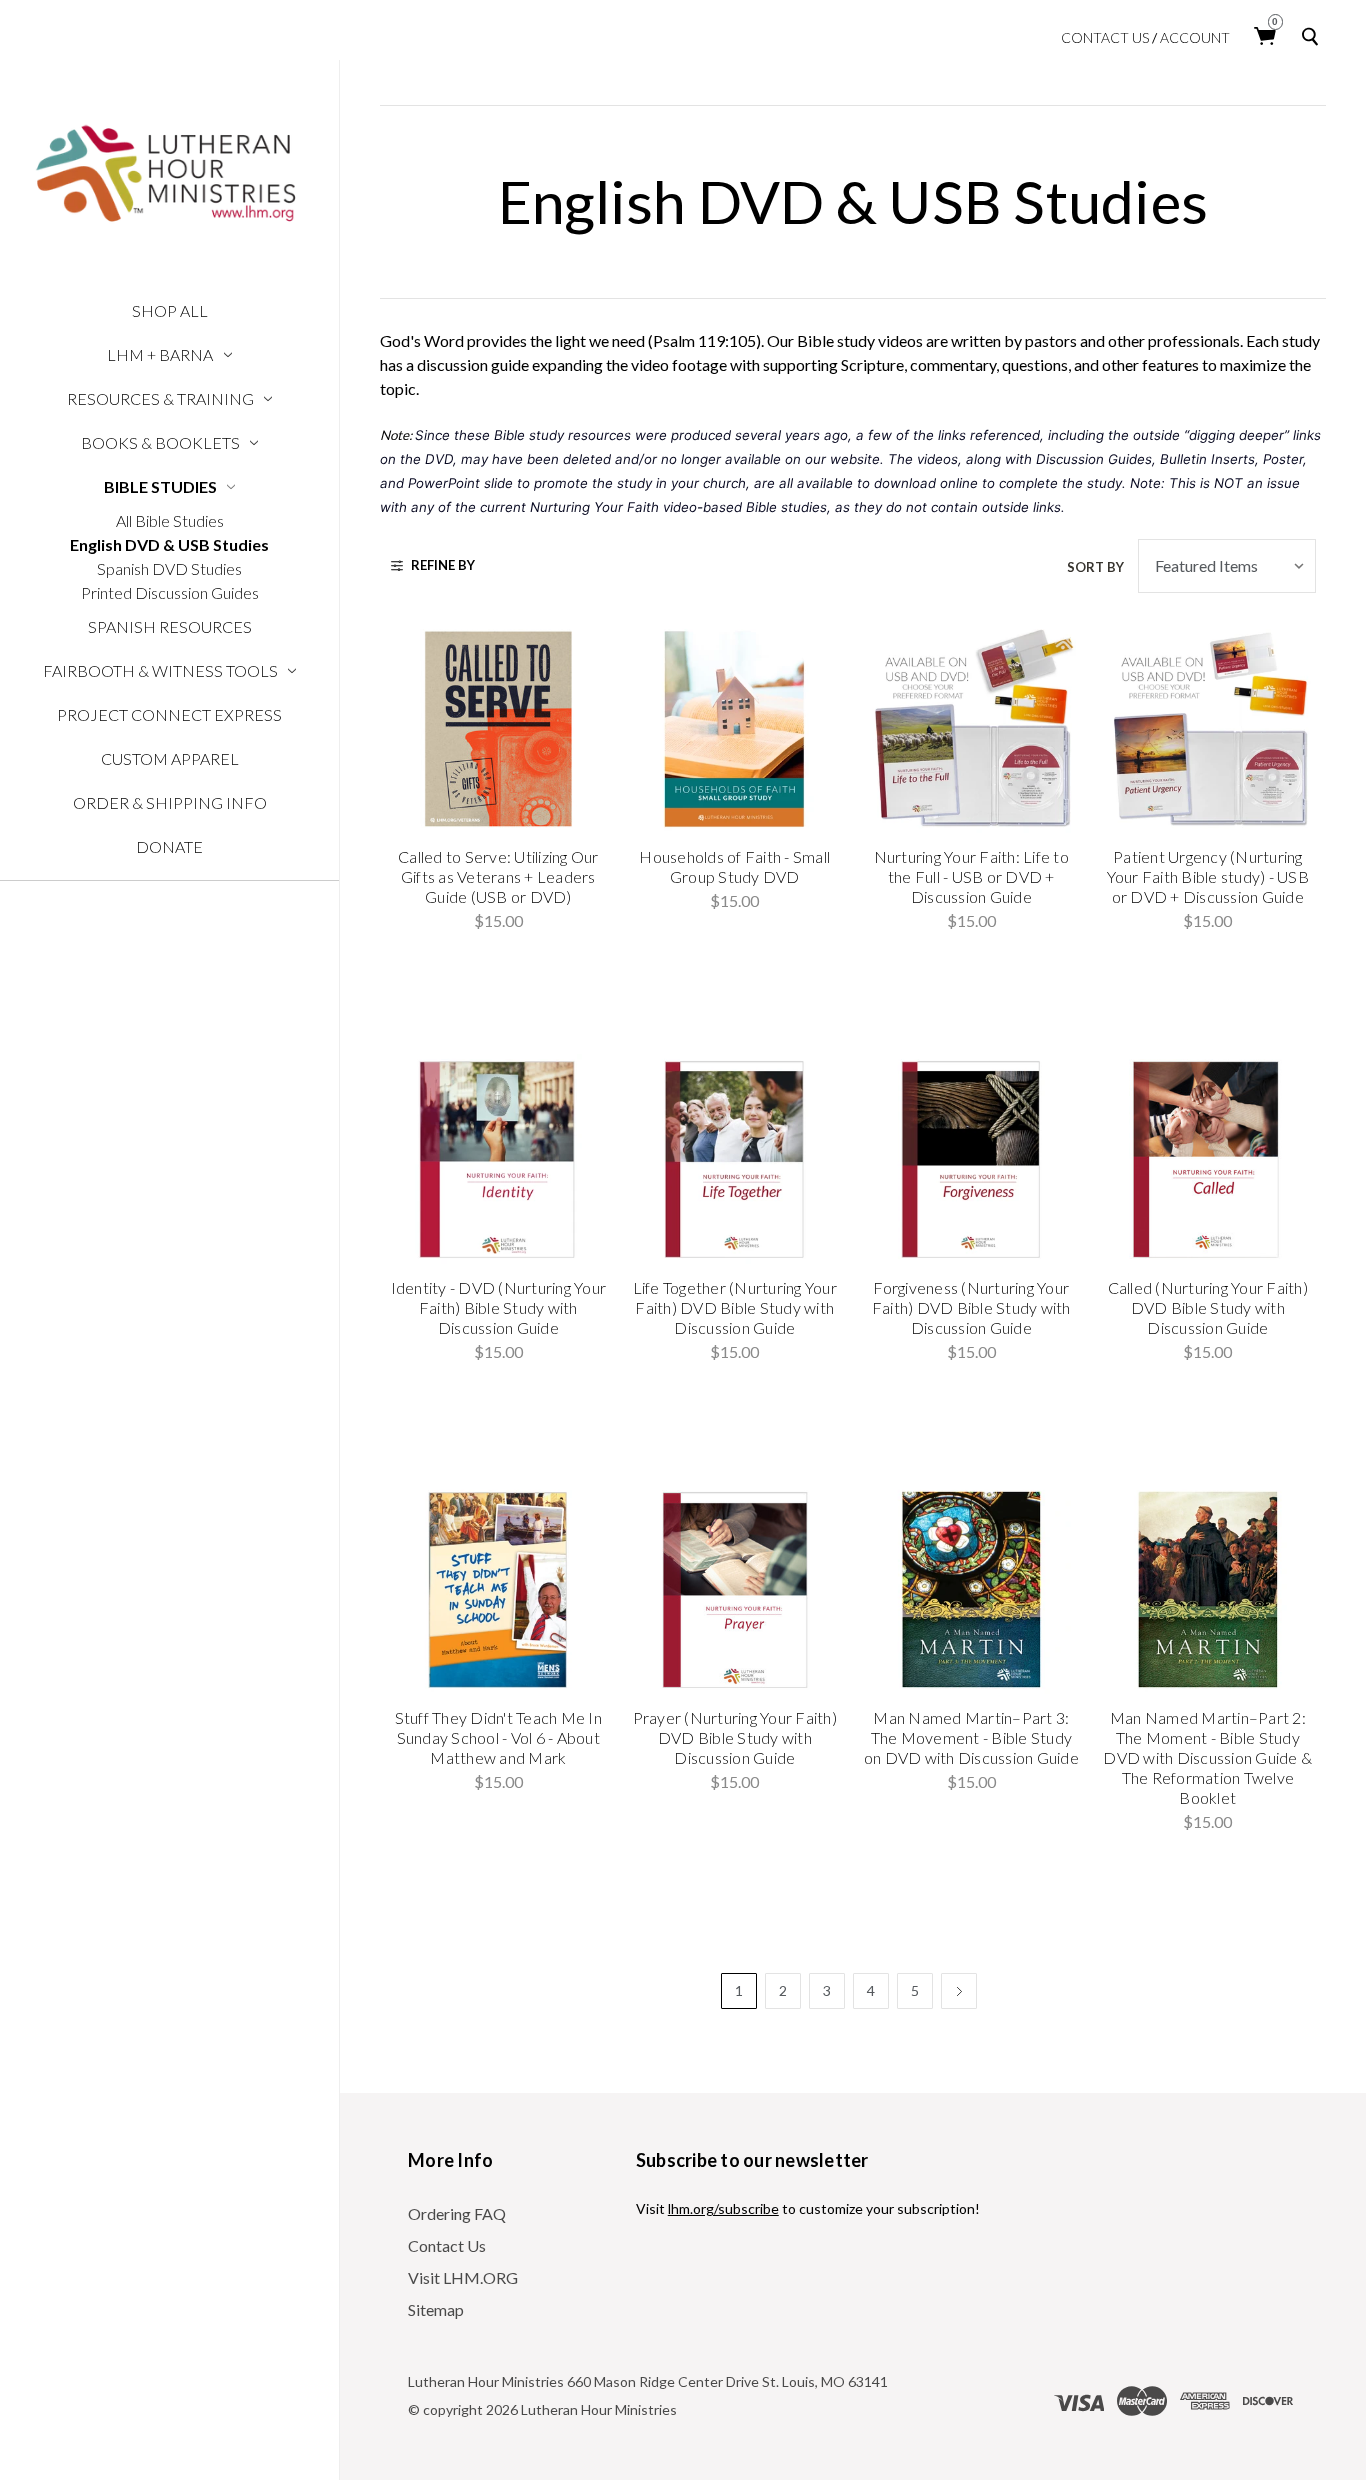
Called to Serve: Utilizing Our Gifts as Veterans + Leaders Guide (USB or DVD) (498, 876)
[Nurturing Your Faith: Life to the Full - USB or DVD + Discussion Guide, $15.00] (972, 729)
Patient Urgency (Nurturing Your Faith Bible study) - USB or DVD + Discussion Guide (1208, 876)
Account (1195, 38)
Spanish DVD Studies (169, 568)
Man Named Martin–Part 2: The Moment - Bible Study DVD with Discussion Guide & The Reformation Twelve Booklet (1207, 1757)
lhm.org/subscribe (723, 2208)
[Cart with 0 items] (1266, 36)
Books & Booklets (160, 442)
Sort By (1095, 567)
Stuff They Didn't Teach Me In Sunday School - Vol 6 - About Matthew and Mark (498, 1737)
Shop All (170, 310)
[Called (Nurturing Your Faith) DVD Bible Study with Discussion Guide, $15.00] (1208, 1159)
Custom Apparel (170, 758)
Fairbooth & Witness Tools (160, 670)
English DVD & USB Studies (169, 544)
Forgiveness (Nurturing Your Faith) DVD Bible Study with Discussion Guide (971, 1307)
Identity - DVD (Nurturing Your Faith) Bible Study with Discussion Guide (499, 1307)
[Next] (959, 1991)
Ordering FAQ (457, 2213)
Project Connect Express (169, 714)
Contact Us (1105, 38)
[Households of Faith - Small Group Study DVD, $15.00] (735, 729)
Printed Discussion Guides (170, 592)
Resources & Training (160, 398)
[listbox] (1227, 566)
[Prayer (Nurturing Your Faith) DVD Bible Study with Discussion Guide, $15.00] (735, 1590)
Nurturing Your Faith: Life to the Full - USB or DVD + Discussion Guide (971, 876)
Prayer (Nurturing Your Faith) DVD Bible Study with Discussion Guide (735, 1737)
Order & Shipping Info (170, 802)
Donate (169, 846)
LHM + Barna (160, 354)
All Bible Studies (170, 520)
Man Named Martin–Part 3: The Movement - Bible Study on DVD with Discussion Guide (971, 1737)
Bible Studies (160, 486)
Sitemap (436, 2309)
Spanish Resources (170, 626)
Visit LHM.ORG (463, 2277)
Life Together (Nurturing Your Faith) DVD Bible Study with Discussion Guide (735, 1307)
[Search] (1314, 36)
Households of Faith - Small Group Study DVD (734, 866)
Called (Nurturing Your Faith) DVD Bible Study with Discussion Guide (1208, 1307)
